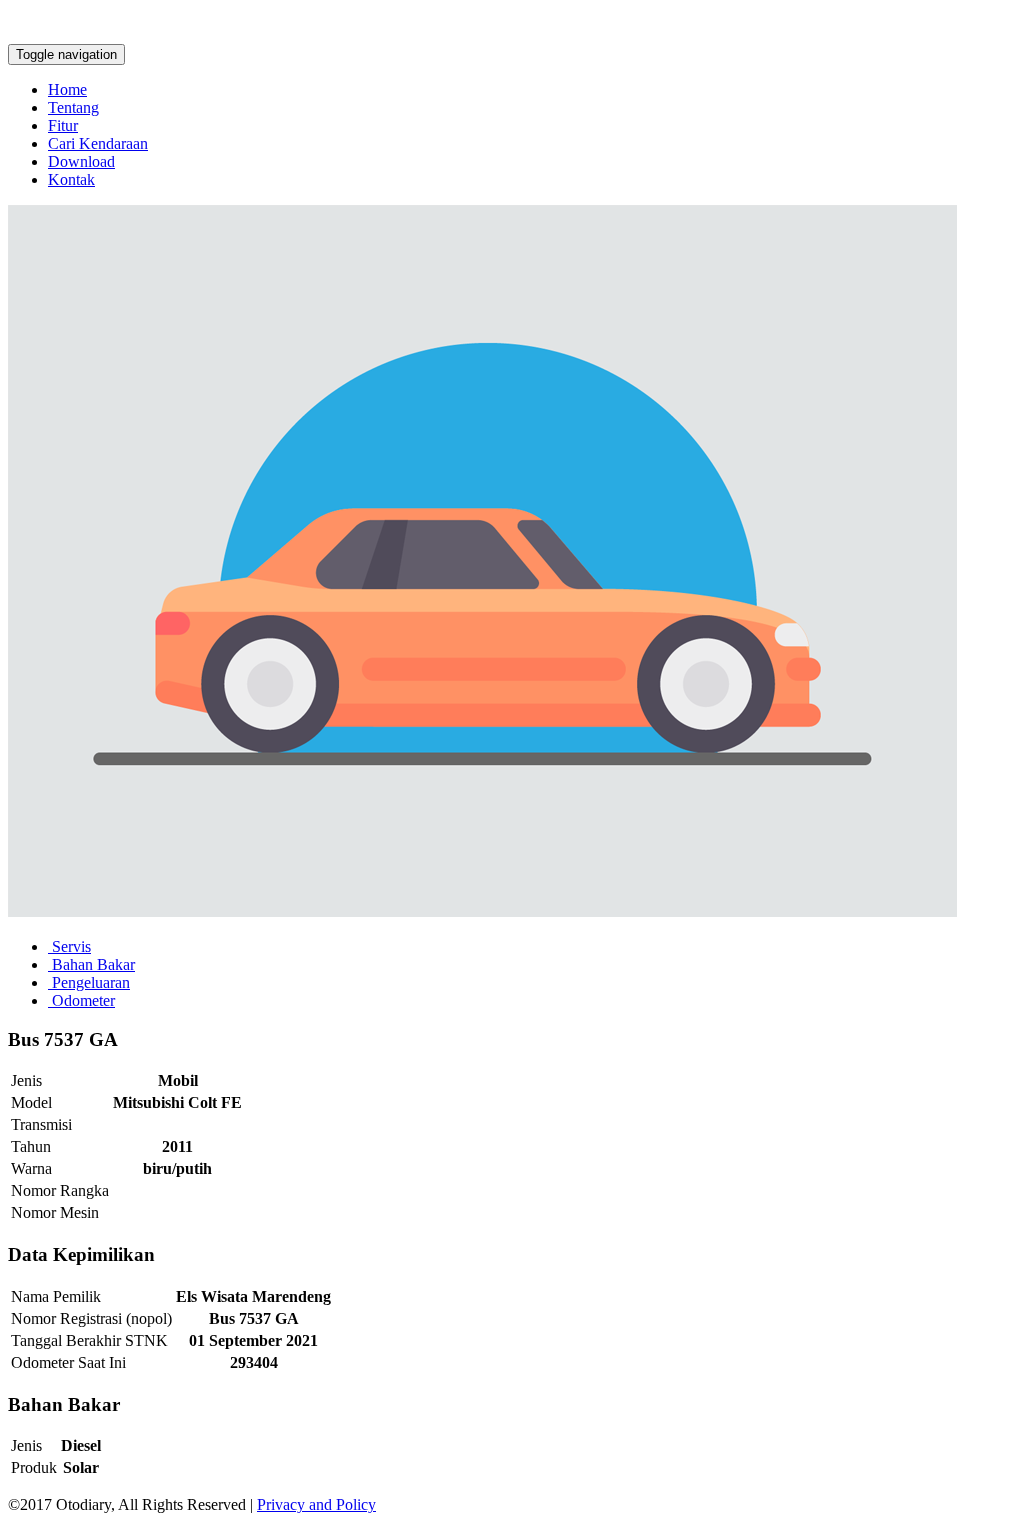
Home (67, 89)
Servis (69, 946)
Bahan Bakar (91, 964)
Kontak (71, 179)
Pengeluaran (89, 982)
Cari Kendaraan (98, 143)
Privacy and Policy (316, 1504)
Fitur (63, 125)
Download (81, 161)
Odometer (81, 1000)
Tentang (73, 107)
